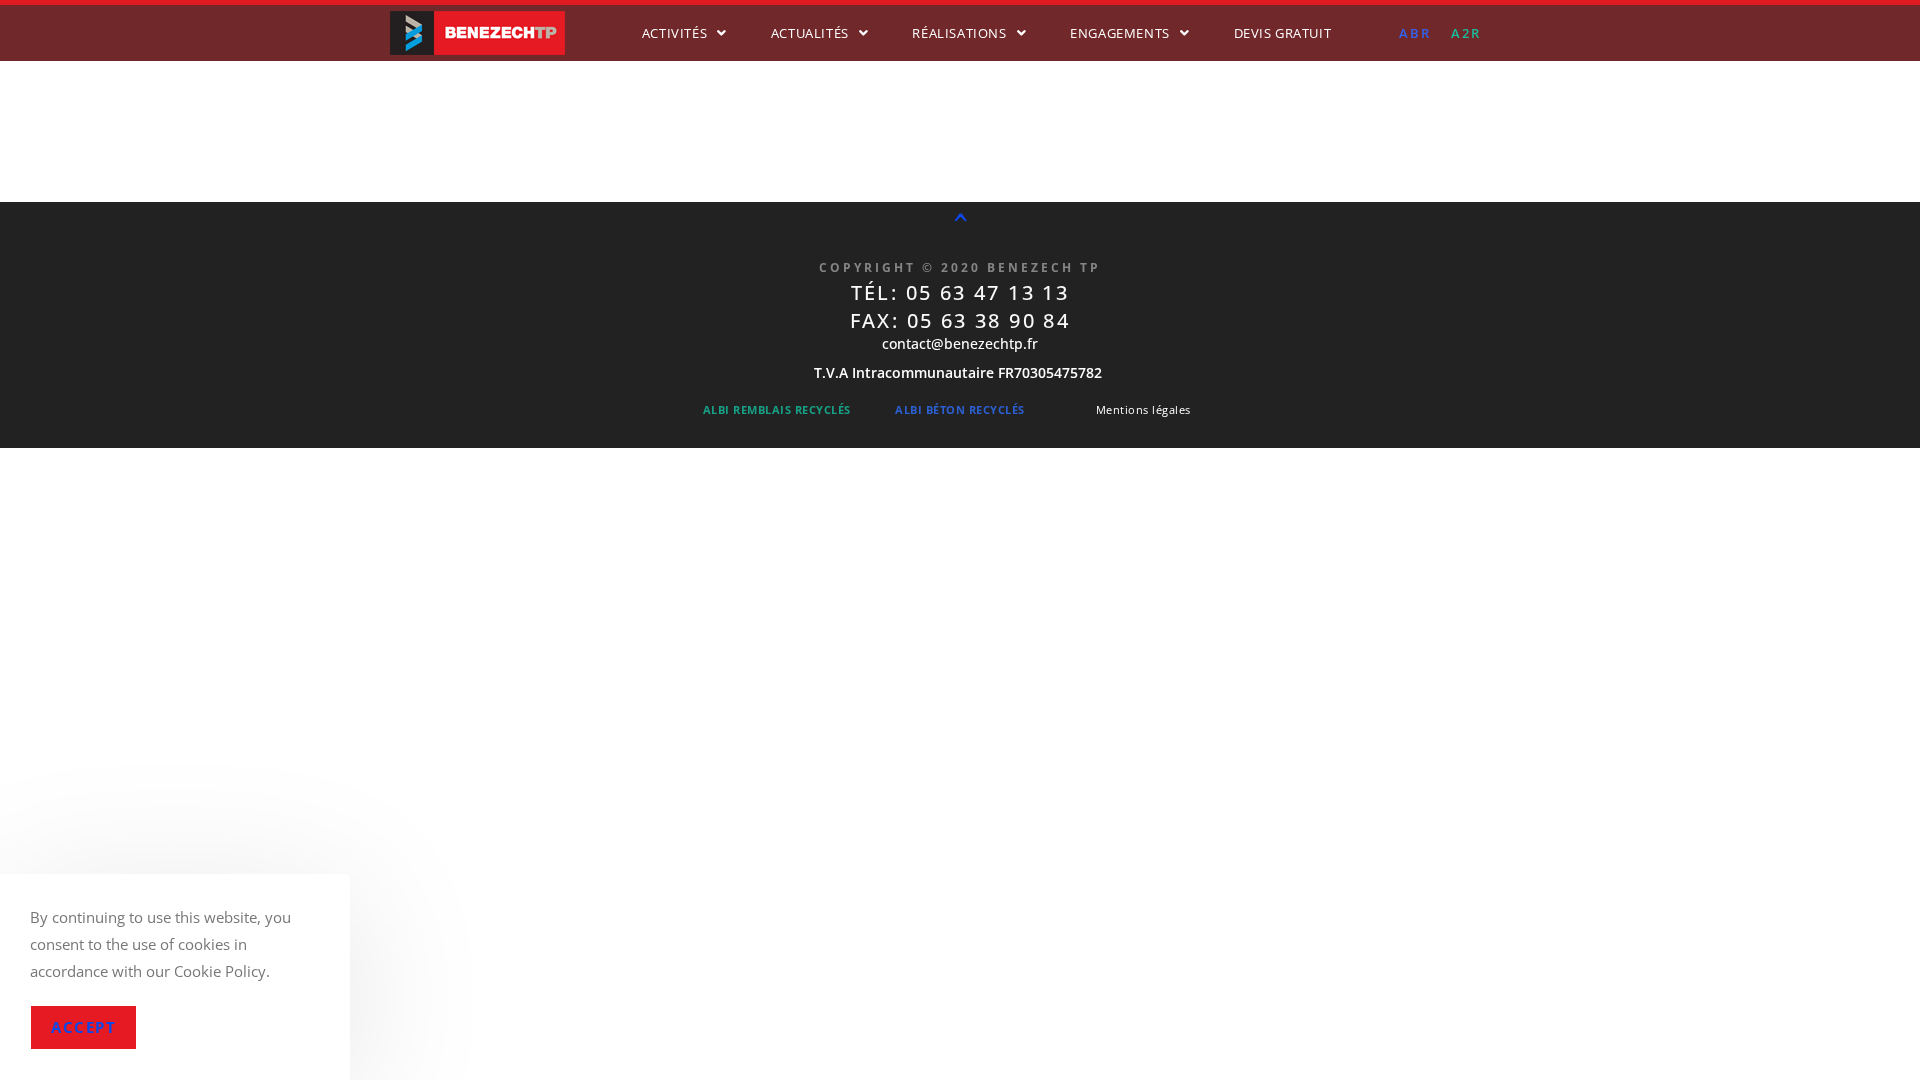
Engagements (1120, 33)
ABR (1415, 33)
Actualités (810, 33)
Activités (674, 33)
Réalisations (959, 33)
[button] (684, 33)
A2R (1466, 33)
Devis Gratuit (1283, 33)
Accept (83, 1027)
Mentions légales (1143, 409)
